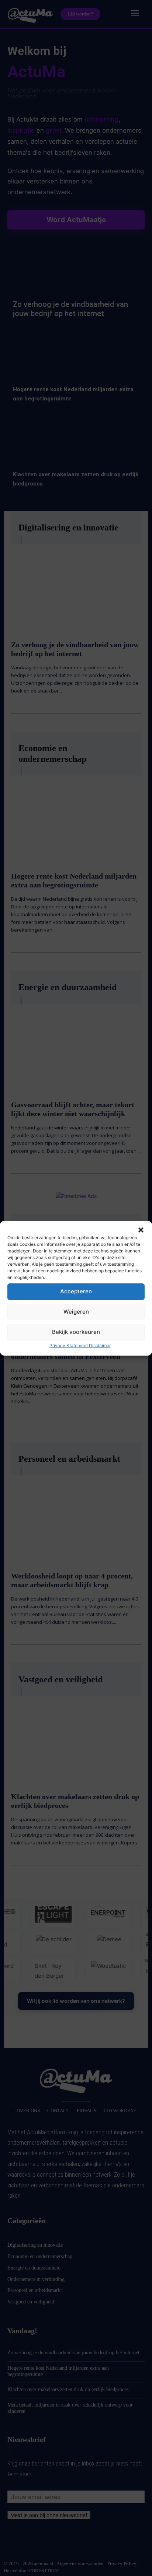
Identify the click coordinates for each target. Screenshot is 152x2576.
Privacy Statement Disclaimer (80, 1345)
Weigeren (76, 1312)
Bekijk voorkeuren (76, 1332)
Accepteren (76, 1291)
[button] (141, 1230)
